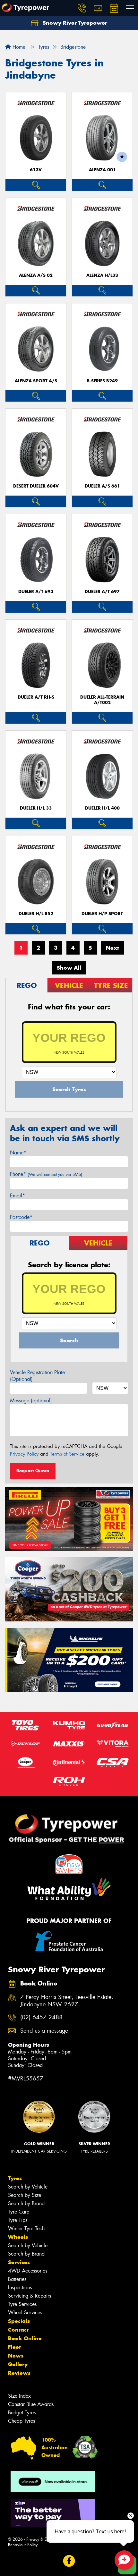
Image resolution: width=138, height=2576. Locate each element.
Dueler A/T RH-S (36, 697)
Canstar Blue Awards (31, 2404)
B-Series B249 (102, 381)
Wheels (18, 2237)
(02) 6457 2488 (41, 2017)
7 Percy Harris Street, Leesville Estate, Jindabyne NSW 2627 (67, 2001)
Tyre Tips (18, 2220)
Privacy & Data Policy (46, 2539)
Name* (18, 1153)
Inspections (20, 2287)
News (16, 2356)
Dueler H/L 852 (36, 914)
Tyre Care (19, 2212)
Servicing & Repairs (30, 2296)
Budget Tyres (22, 2413)
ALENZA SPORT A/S (36, 381)
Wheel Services (25, 2312)
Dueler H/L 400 (102, 808)
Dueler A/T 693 (36, 592)
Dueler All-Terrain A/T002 (102, 700)
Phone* (46, 1174)
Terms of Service (67, 1454)
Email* (17, 1196)
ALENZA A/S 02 (36, 275)
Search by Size (25, 2195)
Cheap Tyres (22, 2421)
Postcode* (21, 1217)
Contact (18, 2330)
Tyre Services (22, 2304)
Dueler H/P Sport (102, 914)
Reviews (19, 2373)
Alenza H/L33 (102, 275)
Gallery (18, 2364)
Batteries (17, 2279)
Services (19, 2262)
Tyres (15, 2178)
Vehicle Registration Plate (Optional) (37, 1376)
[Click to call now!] (82, 8)
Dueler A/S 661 (102, 486)
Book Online (25, 2338)
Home (18, 47)
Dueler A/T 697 (102, 592)
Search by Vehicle (28, 2187)
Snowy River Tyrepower (74, 23)
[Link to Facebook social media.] (69, 2561)
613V (36, 170)
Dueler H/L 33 (36, 808)
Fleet (14, 2347)
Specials (19, 2321)
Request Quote (33, 1471)
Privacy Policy (24, 1454)
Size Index (19, 2396)
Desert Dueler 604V (36, 486)
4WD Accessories (28, 2271)
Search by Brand (26, 2203)
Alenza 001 (102, 170)
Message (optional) (31, 1401)
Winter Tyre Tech (26, 2228)
